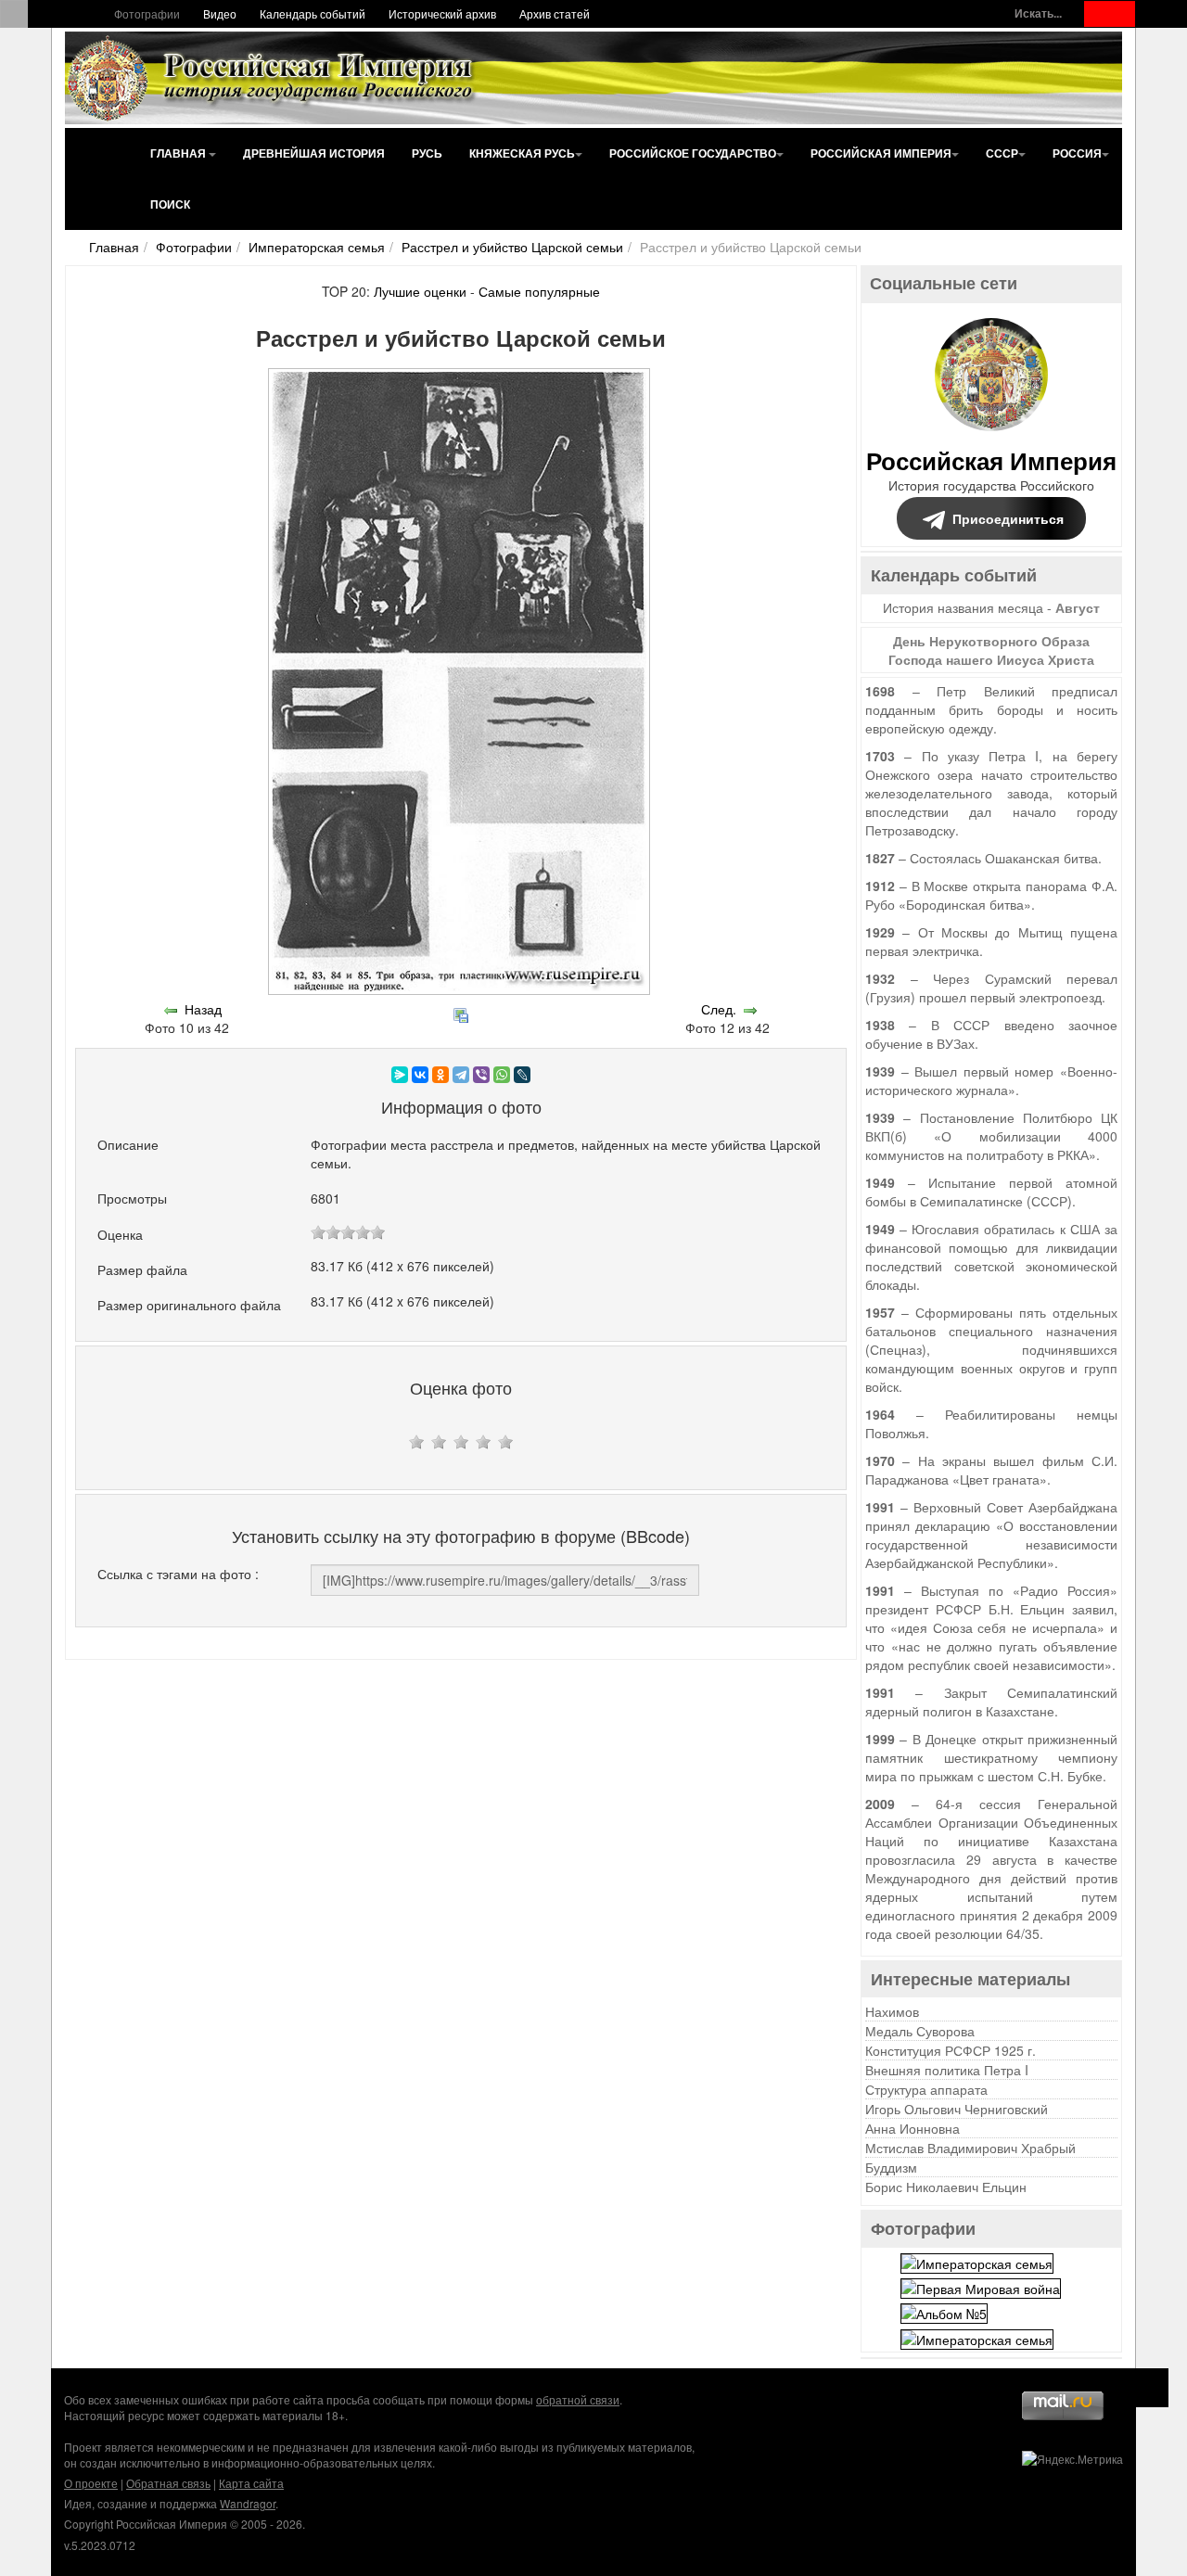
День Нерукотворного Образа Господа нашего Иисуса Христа (991, 650)
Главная (179, 153)
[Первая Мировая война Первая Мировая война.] (981, 2287)
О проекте (91, 2483)
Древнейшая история (314, 153)
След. (719, 1009)
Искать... (1038, 13)
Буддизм (891, 2167)
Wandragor (248, 2503)
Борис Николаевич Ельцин (946, 2187)
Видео (220, 13)
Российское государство (693, 153)
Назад (203, 1009)
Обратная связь (168, 2483)
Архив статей (555, 13)
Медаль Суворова (920, 2031)
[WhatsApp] (502, 1075)
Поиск (170, 204)
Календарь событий (313, 13)
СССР (1002, 153)
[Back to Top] (1149, 2388)
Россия (1077, 153)
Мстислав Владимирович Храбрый (970, 2148)
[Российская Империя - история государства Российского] (274, 78)
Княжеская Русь (522, 153)
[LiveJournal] (522, 1075)
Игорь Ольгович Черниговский (957, 2109)
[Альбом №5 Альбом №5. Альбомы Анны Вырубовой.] (944, 2312)
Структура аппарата (926, 2089)
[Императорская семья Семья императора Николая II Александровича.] (977, 2261)
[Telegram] (461, 1075)
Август (1078, 607)
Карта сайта (251, 2483)
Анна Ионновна (913, 2128)
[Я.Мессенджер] (400, 1075)
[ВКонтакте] (420, 1075)
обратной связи (578, 2399)
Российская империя (881, 153)
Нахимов (892, 2011)
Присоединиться (1008, 518)
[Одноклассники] (440, 1075)
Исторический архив (442, 13)
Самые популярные (539, 291)
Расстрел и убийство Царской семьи (512, 247)
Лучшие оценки (420, 291)
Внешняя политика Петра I (947, 2070)
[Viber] (481, 1075)
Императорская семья (317, 247)
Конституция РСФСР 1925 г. (951, 2050)
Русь (427, 153)
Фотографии (147, 13)
